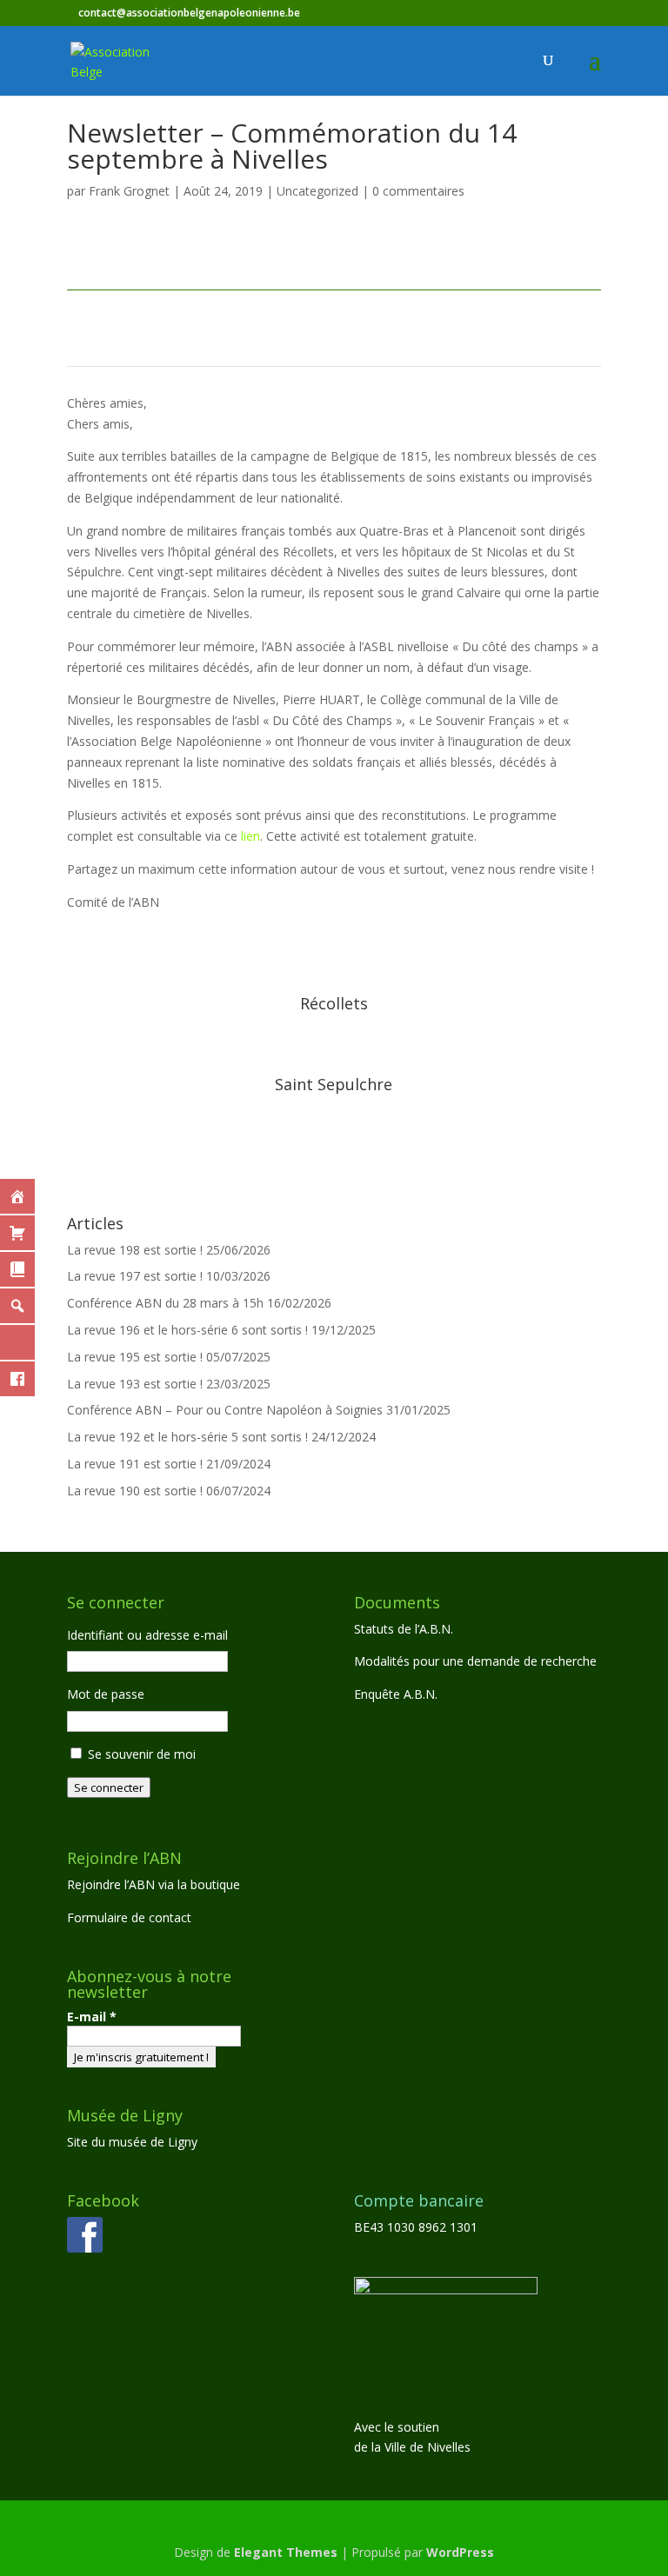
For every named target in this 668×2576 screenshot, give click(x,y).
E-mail (92, 2017)
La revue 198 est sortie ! (135, 1250)
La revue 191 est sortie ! (135, 1464)
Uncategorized (317, 191)
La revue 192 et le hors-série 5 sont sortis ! (187, 1437)
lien (250, 836)
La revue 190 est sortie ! (135, 1491)
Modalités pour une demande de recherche (475, 1661)
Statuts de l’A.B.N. (404, 1629)
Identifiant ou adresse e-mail (147, 1635)
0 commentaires (418, 191)
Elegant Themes (286, 2552)
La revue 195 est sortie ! (135, 1357)
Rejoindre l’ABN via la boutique (154, 1884)
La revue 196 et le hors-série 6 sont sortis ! (187, 1330)
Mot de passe (106, 1694)
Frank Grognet (129, 191)
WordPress (460, 2552)
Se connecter (109, 1787)
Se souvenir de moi (142, 1754)
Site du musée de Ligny (132, 2142)
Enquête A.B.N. (396, 1694)
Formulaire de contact (129, 1917)
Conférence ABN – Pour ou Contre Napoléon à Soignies (225, 1410)
